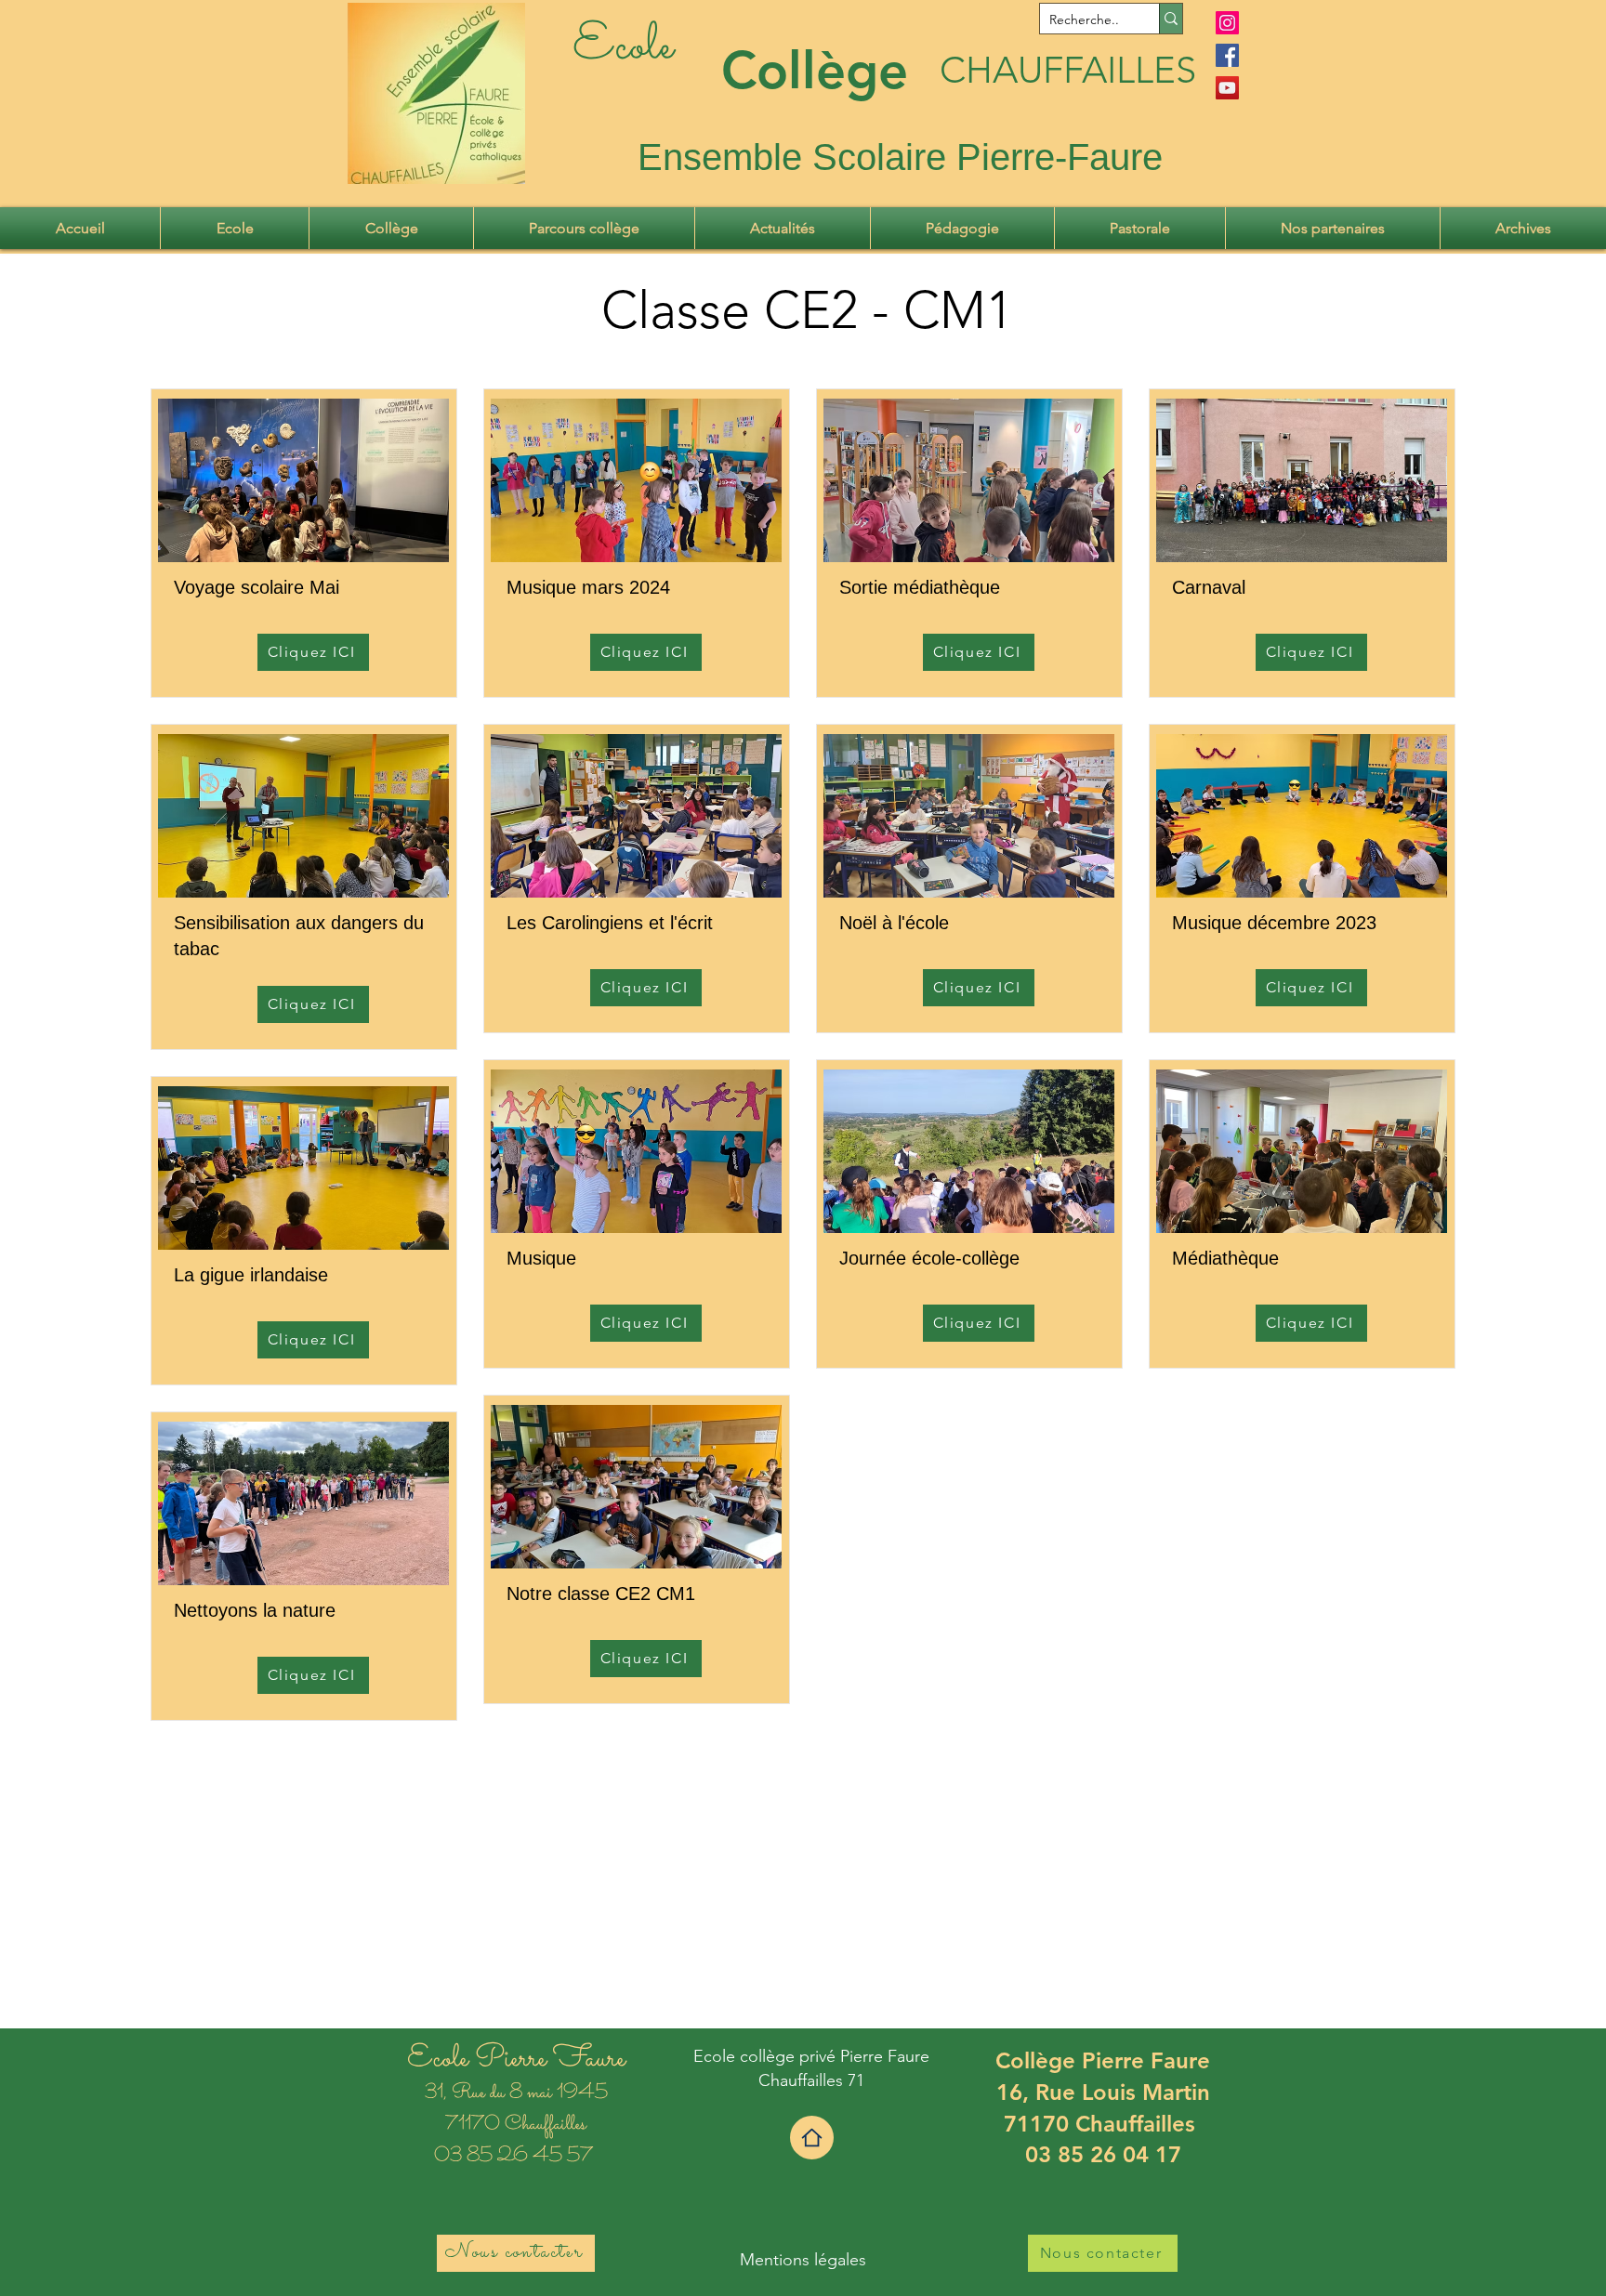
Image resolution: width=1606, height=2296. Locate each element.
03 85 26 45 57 (516, 2157)
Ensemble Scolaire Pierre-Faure (900, 157)
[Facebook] (1227, 55)
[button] (235, 228)
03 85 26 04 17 (1103, 2154)
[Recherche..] (1171, 19)
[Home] (812, 2138)
